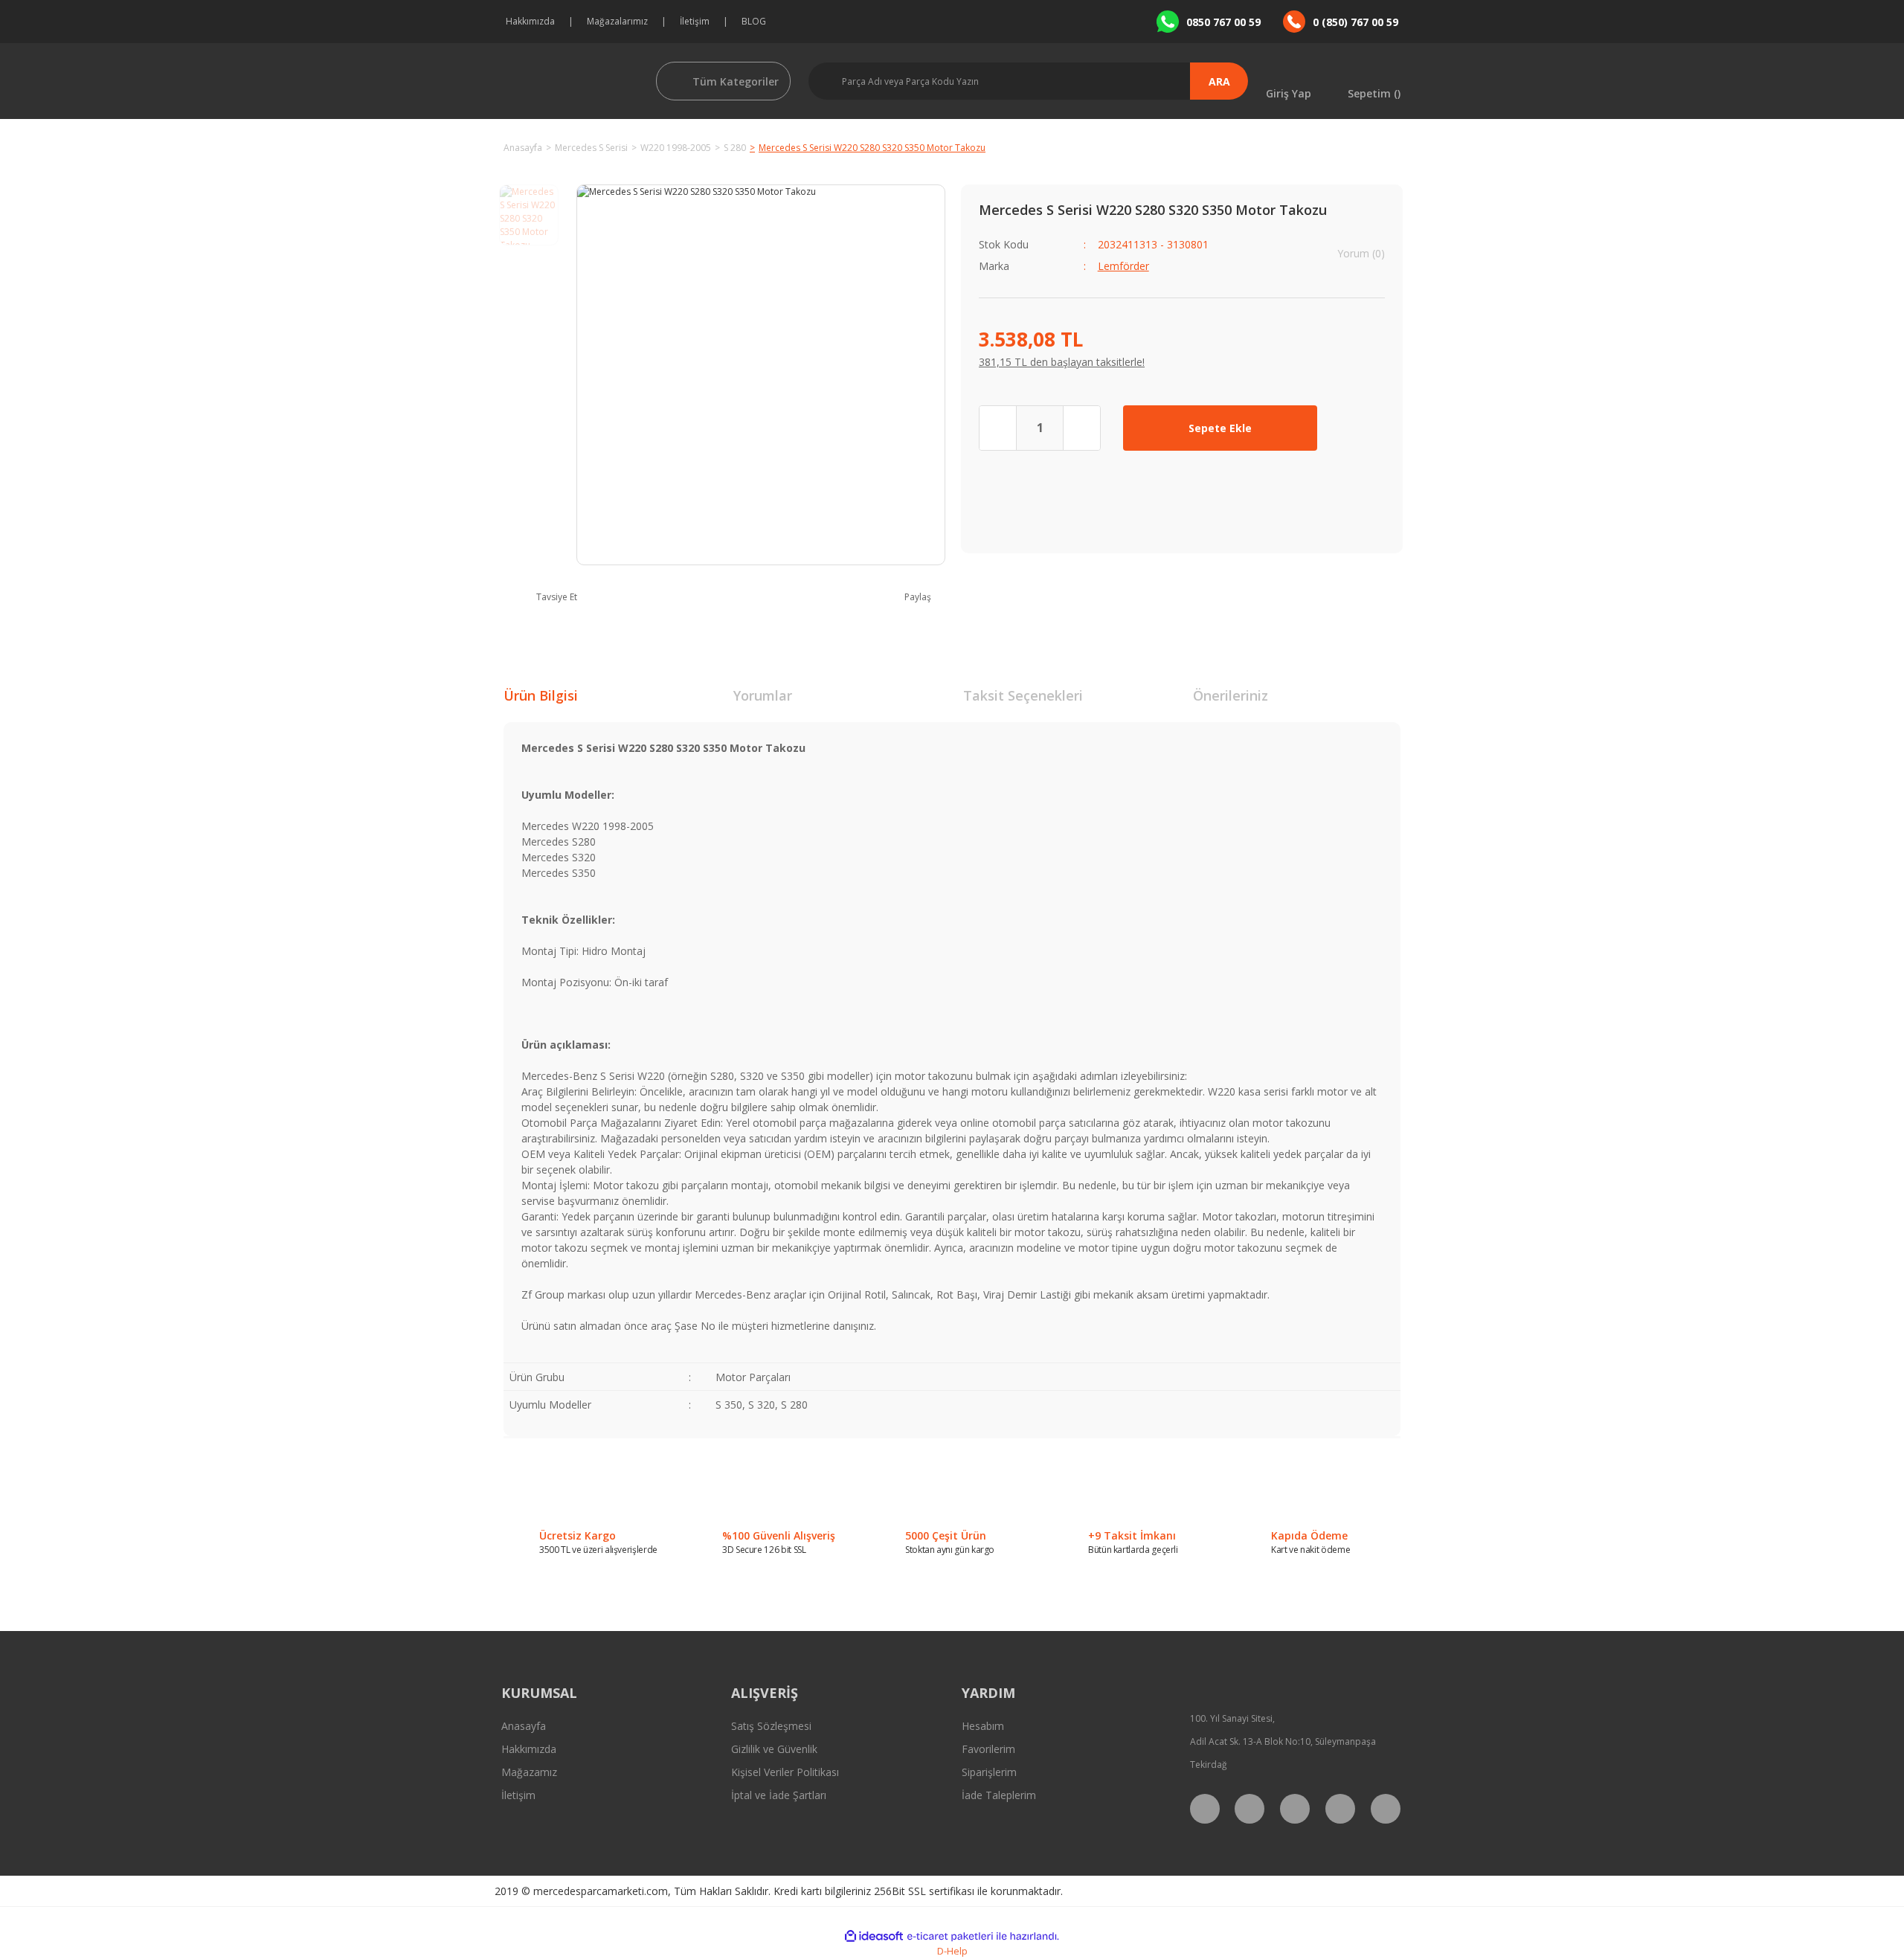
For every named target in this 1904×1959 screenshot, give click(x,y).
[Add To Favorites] (1362, 428)
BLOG (754, 21)
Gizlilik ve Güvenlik (774, 1749)
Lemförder (1123, 266)
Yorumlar (763, 695)
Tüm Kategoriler (736, 81)
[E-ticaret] (950, 1936)
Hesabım (983, 1726)
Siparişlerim (989, 1772)
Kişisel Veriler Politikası (785, 1772)
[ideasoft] (874, 1936)
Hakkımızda (530, 21)
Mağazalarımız (617, 21)
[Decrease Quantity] (998, 428)
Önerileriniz (1231, 695)
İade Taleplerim (999, 1795)
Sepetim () (1374, 93)
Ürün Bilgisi (541, 695)
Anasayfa (524, 1726)
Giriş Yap (1289, 93)
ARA (1219, 81)
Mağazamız (529, 1772)
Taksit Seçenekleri (1023, 695)
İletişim (695, 21)
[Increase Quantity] (1081, 428)
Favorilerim (988, 1749)
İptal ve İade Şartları (779, 1795)
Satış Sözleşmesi (771, 1726)
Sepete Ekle (1220, 428)
